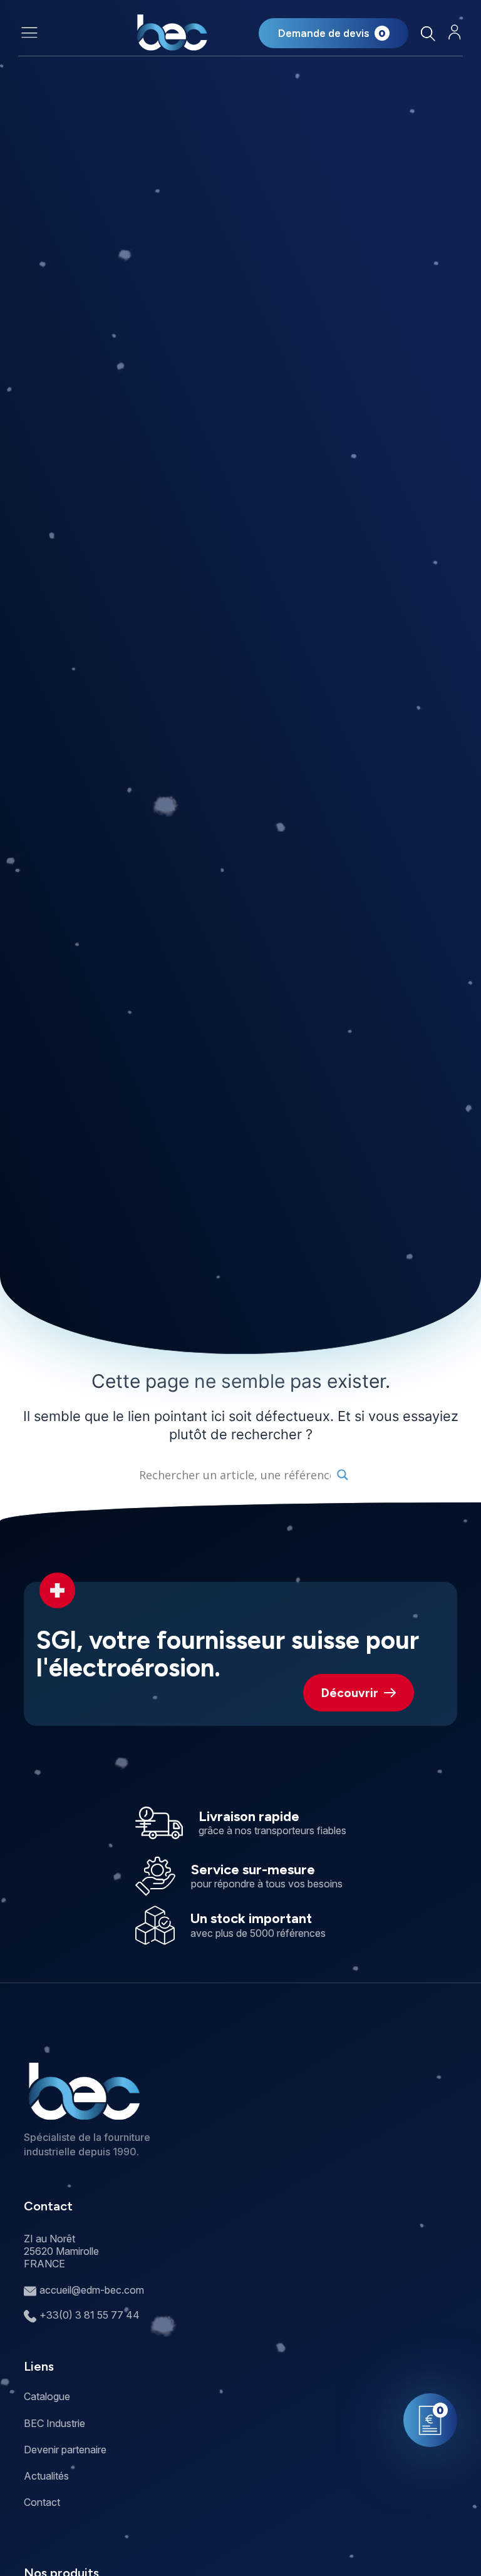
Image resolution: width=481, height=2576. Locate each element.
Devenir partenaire (65, 2450)
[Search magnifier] (343, 1475)
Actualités (46, 2476)
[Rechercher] (428, 33)
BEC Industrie (54, 2423)
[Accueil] (172, 33)
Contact (42, 2502)
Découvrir (350, 1693)
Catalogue (47, 2396)
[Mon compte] (455, 32)
